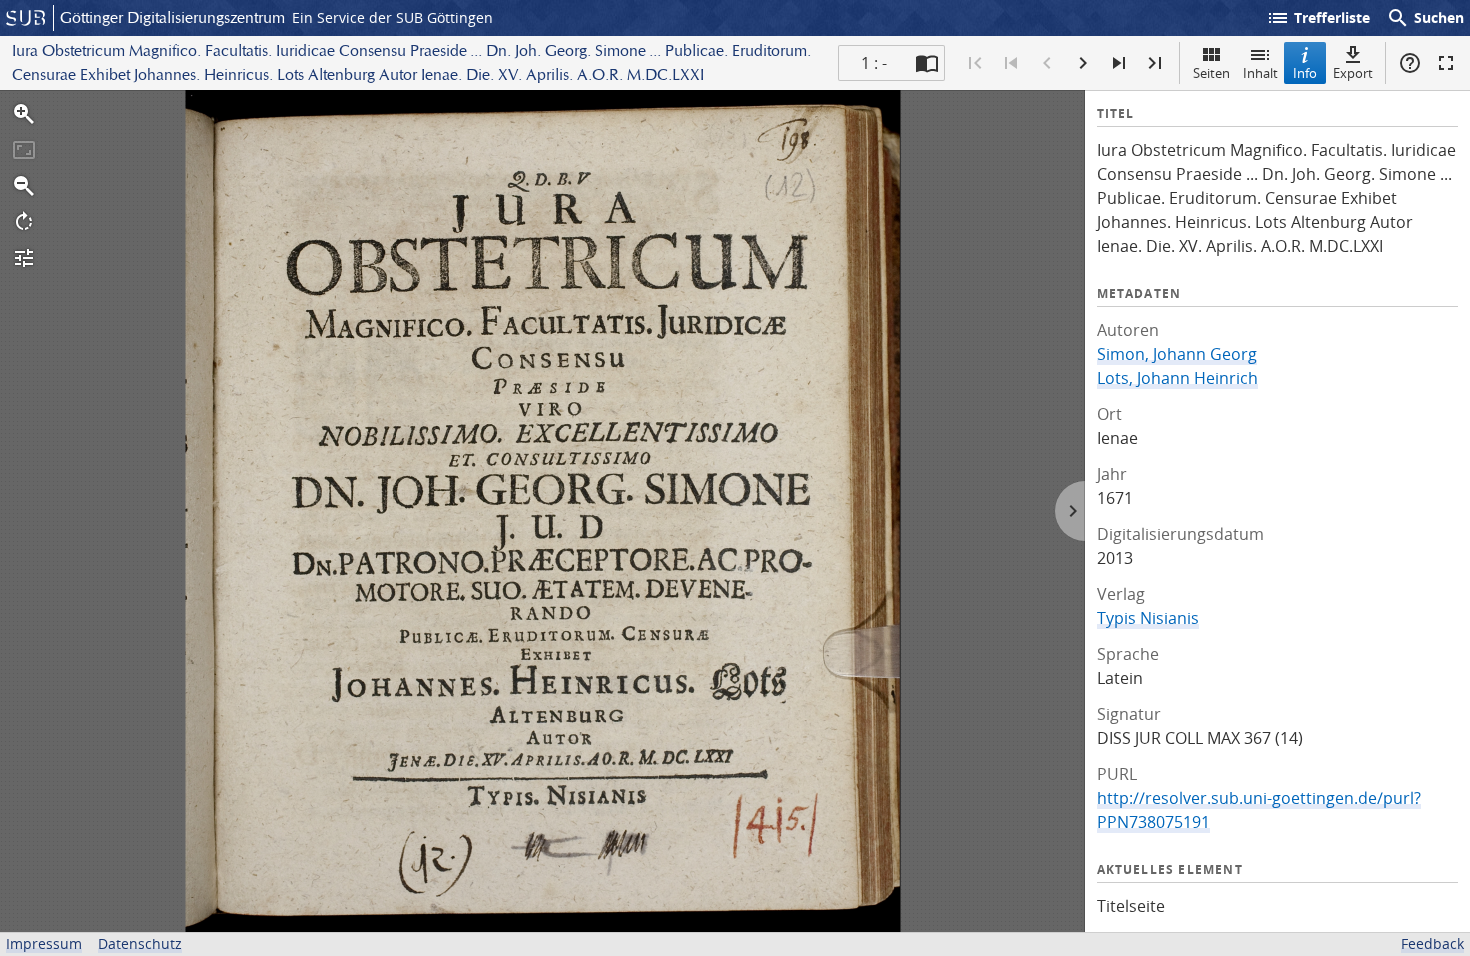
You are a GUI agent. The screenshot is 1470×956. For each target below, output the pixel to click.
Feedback (1432, 943)
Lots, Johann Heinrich (1177, 378)
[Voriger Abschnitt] (1011, 63)
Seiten (1211, 73)
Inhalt (1260, 73)
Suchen (1425, 18)
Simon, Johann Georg (1177, 354)
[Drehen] (24, 222)
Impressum (44, 943)
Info (1305, 73)
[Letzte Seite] (1155, 63)
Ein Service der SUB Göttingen (392, 17)
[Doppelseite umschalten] (927, 63)
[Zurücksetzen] (24, 150)
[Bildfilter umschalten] (24, 258)
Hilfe (1410, 63)
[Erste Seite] (975, 63)
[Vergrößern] (24, 114)
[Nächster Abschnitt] (1119, 63)
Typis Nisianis (1148, 618)
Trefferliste (1318, 18)
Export (1353, 73)
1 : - (874, 63)
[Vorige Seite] (1047, 63)
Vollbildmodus (1446, 63)
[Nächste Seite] (1083, 63)
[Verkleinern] (24, 186)
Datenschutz (140, 943)
